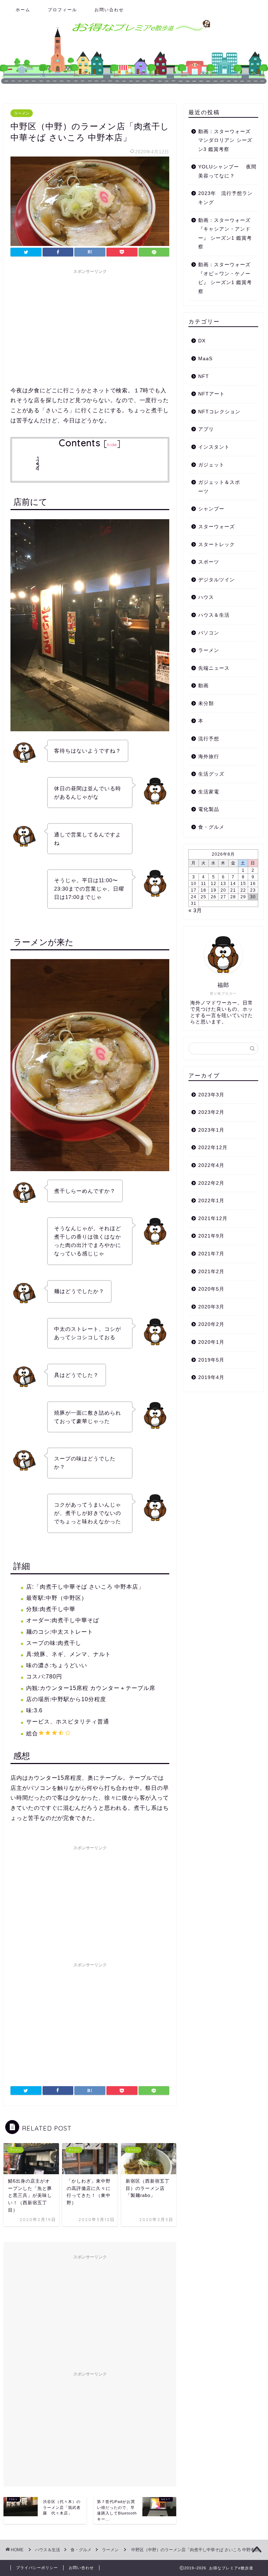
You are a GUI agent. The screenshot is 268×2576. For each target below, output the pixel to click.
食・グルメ (211, 827)
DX (202, 341)
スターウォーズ (217, 527)
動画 (203, 686)
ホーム (23, 10)
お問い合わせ (109, 10)
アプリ (206, 429)
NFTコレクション (219, 412)
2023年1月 (211, 1130)
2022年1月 (211, 1201)
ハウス (206, 597)
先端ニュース (214, 668)
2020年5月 (211, 1289)
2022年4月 (211, 1165)
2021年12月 (213, 1218)
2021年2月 (211, 1272)
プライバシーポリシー (37, 2568)
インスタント (214, 447)
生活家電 (209, 792)
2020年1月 (211, 1342)
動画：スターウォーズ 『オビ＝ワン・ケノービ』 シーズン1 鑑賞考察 (227, 278)
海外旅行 (209, 757)
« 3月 (195, 910)
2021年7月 (211, 1254)
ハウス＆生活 (214, 615)
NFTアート (211, 394)
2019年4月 (211, 1377)
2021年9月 (211, 1236)
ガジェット (211, 465)
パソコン (209, 633)
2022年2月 (211, 1183)
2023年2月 (211, 1112)
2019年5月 (211, 1360)
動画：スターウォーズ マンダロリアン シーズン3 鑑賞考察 (227, 140)
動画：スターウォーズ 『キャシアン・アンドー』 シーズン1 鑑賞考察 (227, 234)
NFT (204, 376)
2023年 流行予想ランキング (225, 198)
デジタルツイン (217, 580)
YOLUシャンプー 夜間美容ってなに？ (227, 171)
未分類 (206, 703)
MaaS (205, 359)
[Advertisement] (90, 326)
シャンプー (211, 509)
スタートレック (217, 545)
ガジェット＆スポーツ (219, 487)
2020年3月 (211, 1307)
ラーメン (22, 113)
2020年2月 (211, 1324)
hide (112, 445)
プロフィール (62, 10)
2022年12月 (213, 1148)
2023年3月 (211, 1095)
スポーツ (209, 562)
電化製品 (209, 809)
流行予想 (209, 739)
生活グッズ (211, 774)
